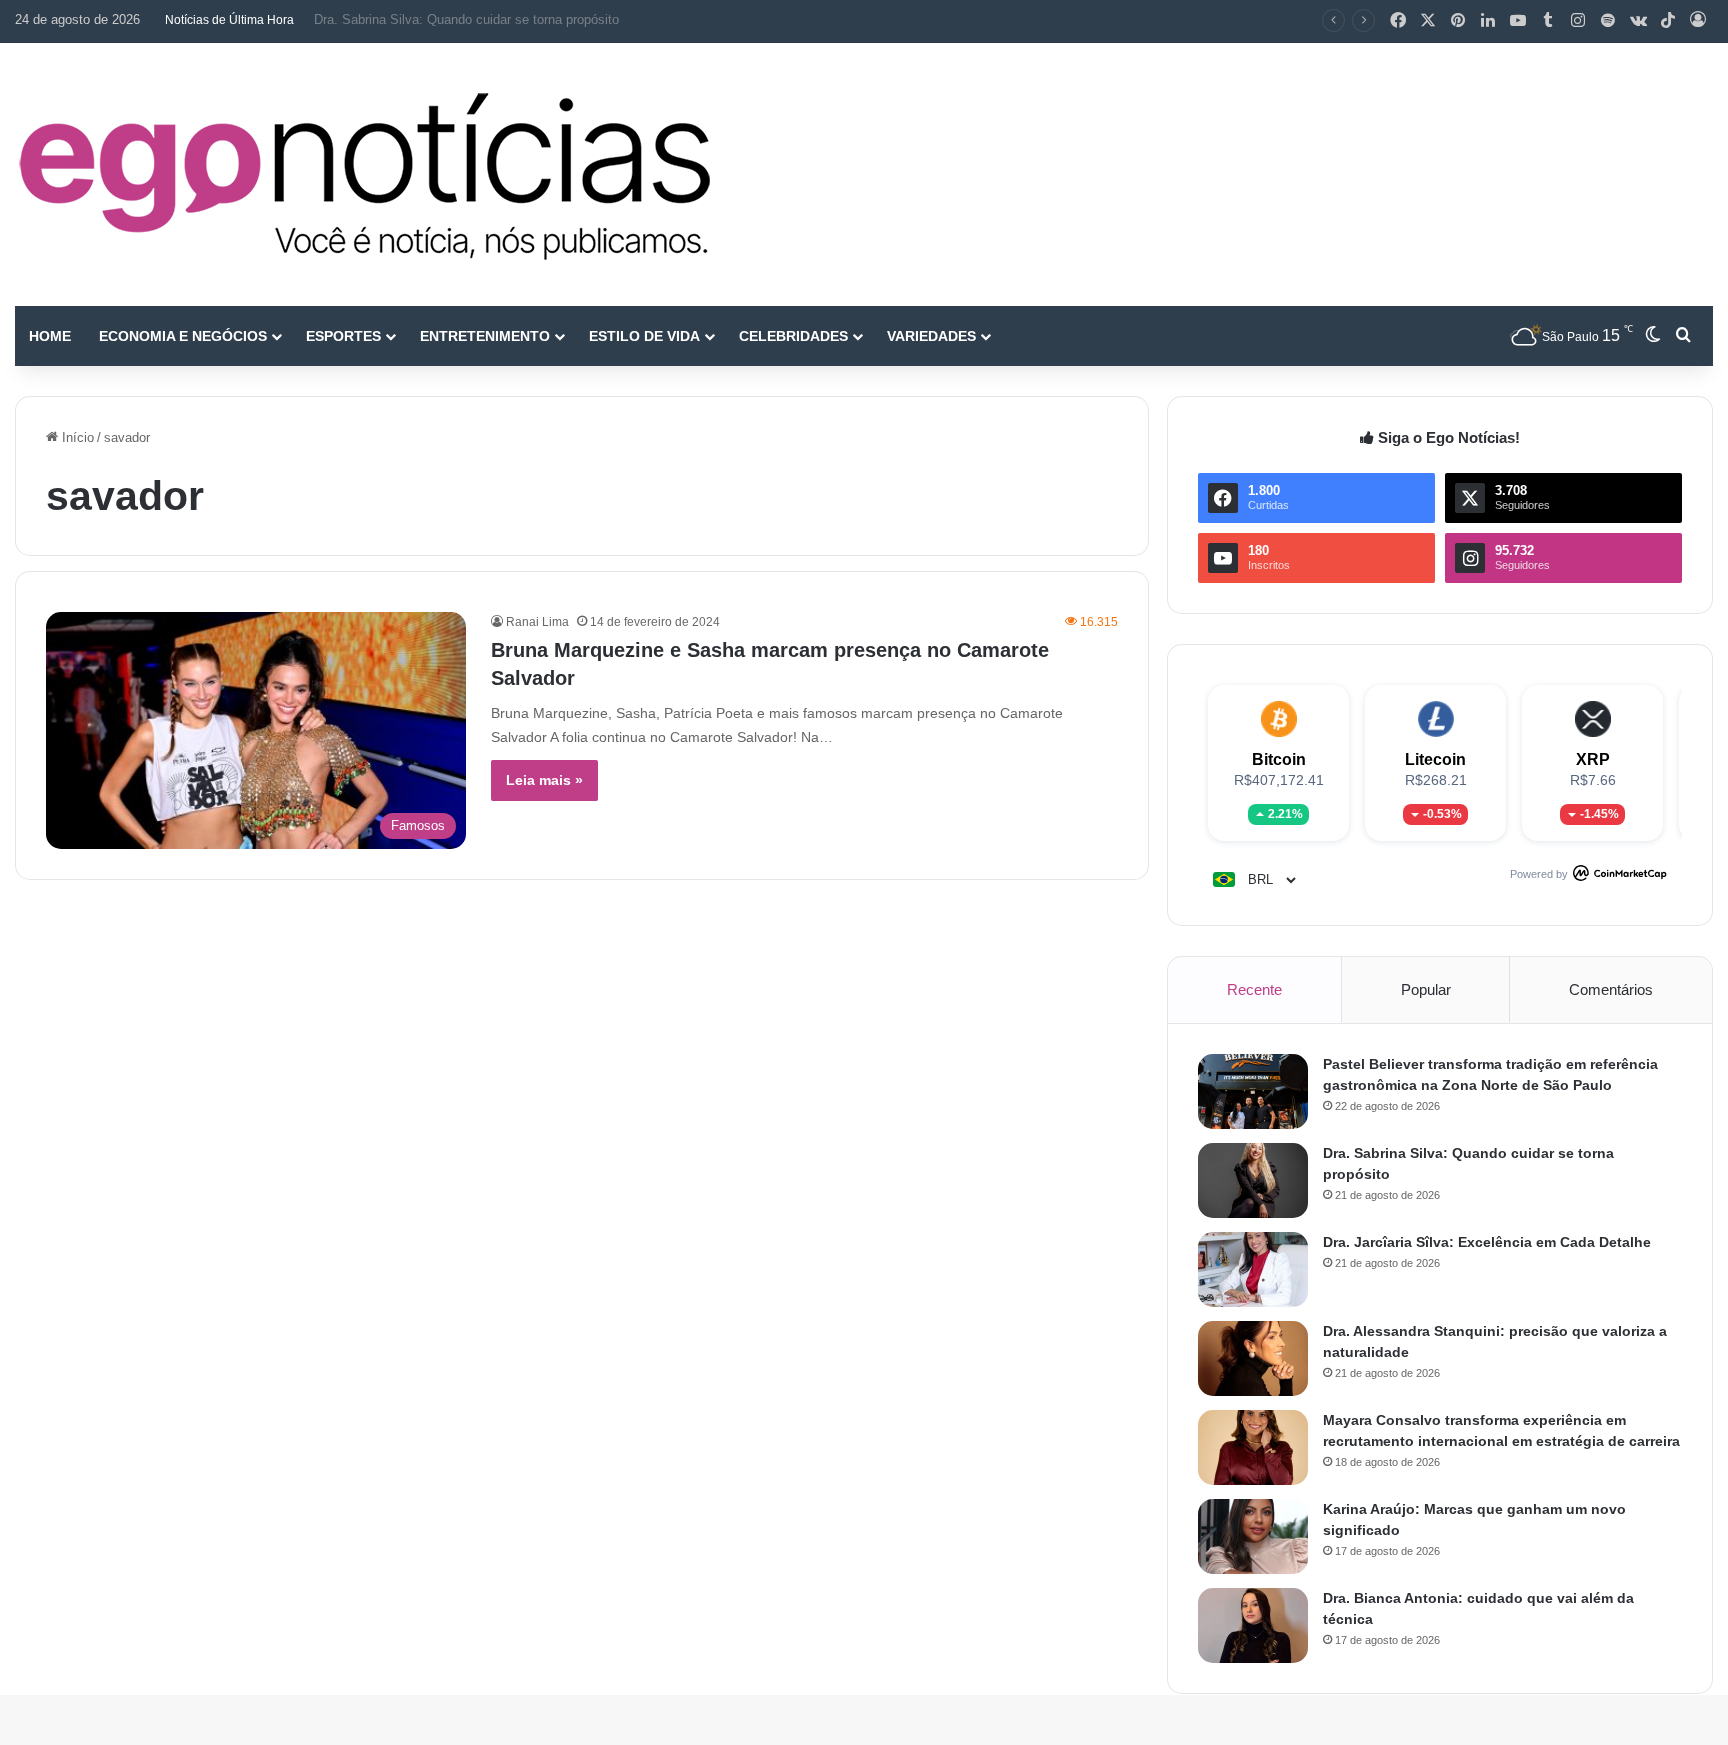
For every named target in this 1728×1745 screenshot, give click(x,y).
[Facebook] (1398, 21)
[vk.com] (1638, 21)
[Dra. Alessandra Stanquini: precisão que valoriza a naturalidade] (1253, 1358)
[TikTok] (1668, 21)
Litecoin (1435, 759)
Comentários (1611, 989)
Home (50, 336)
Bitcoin (1279, 759)
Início (76, 437)
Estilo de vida (644, 336)
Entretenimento (485, 336)
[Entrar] (1698, 21)
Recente (1254, 989)
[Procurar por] (1683, 336)
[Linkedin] (1488, 21)
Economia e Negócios (183, 336)
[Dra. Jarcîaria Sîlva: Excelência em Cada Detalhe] (1253, 1269)
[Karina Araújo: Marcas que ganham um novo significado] (1253, 1536)
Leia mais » (544, 780)
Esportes (343, 336)
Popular (1426, 989)
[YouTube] (1518, 21)
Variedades (931, 336)
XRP (1593, 759)
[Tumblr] (1548, 21)
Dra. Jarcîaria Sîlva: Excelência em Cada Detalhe (1487, 1242)
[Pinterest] (1458, 21)
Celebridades (793, 336)
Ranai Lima (537, 622)
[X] (1428, 21)
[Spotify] (1608, 21)
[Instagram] (1578, 21)
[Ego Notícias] (365, 174)
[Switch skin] (1653, 336)
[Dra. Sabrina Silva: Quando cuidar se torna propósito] (1253, 1180)
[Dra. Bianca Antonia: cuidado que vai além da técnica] (1253, 1625)
